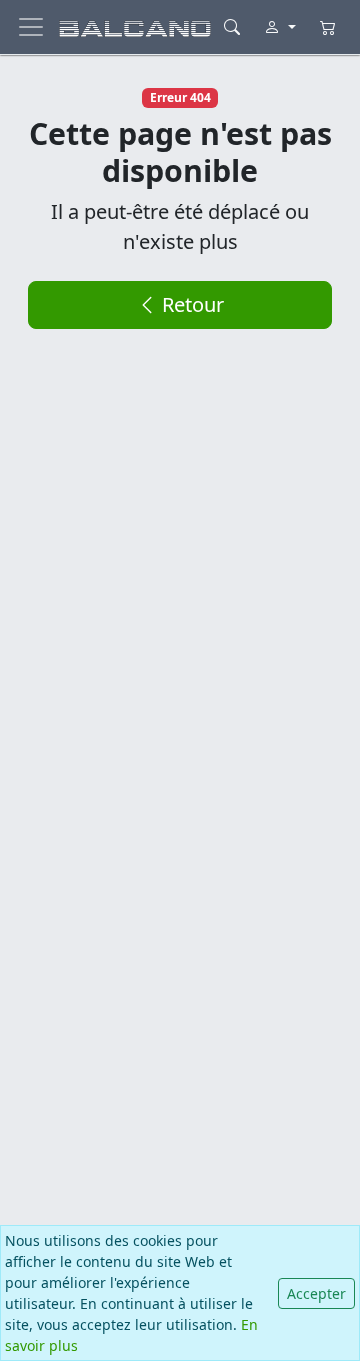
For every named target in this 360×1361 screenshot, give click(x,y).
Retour (190, 304)
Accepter (316, 1293)
